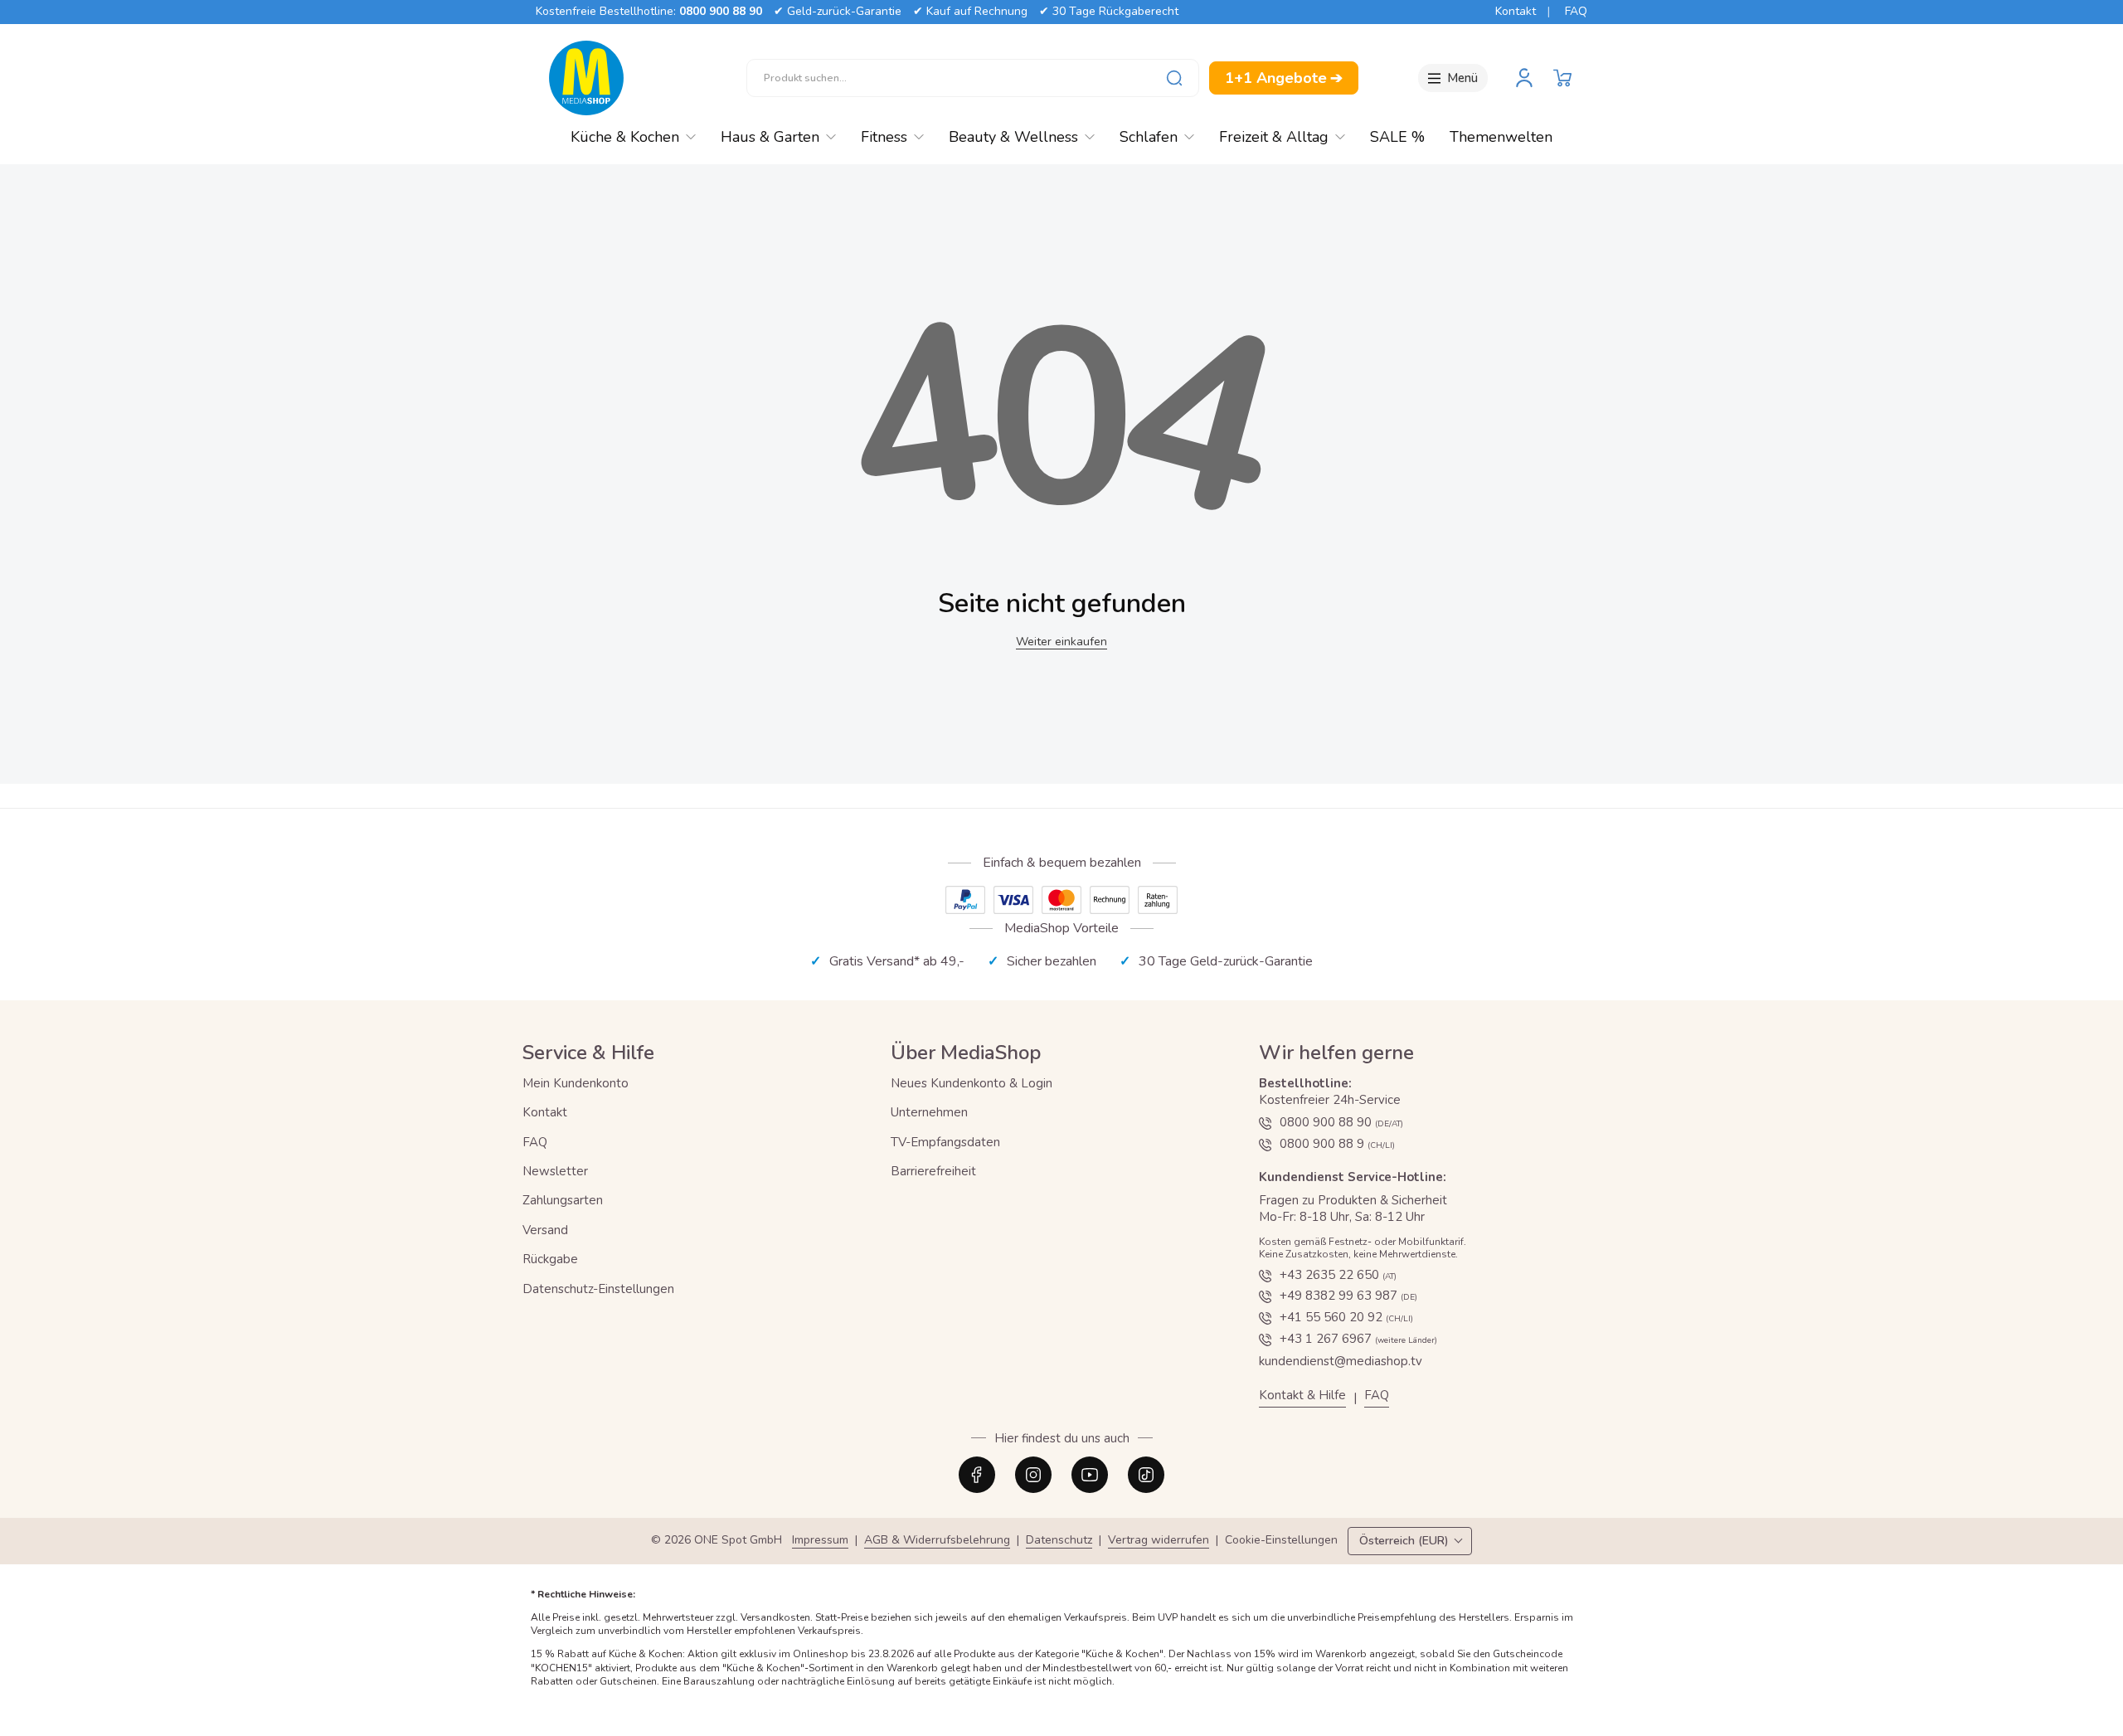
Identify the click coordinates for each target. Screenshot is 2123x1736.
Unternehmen (929, 1112)
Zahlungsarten (563, 1200)
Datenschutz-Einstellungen (598, 1289)
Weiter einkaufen (1061, 642)
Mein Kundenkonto (576, 1083)
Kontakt (1516, 11)
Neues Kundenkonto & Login (972, 1083)
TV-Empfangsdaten (945, 1142)
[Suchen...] (1174, 78)
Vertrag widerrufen (1159, 1541)
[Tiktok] (1146, 1475)
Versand (545, 1230)
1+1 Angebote (1284, 78)
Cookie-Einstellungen (1281, 1541)
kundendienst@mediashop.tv (1341, 1361)
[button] (1562, 78)
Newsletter (555, 1171)
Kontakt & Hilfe (1302, 1396)
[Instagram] (1033, 1475)
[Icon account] (1524, 78)
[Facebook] (977, 1475)
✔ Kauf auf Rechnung (970, 11)
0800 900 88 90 (721, 11)
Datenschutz (1059, 1541)
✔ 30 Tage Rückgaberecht (1109, 11)
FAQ (1576, 11)
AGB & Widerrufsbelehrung (937, 1541)
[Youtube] (1090, 1475)
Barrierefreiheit (933, 1171)
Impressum (820, 1541)
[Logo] (586, 78)
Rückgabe (550, 1259)
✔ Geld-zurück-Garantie (838, 11)
